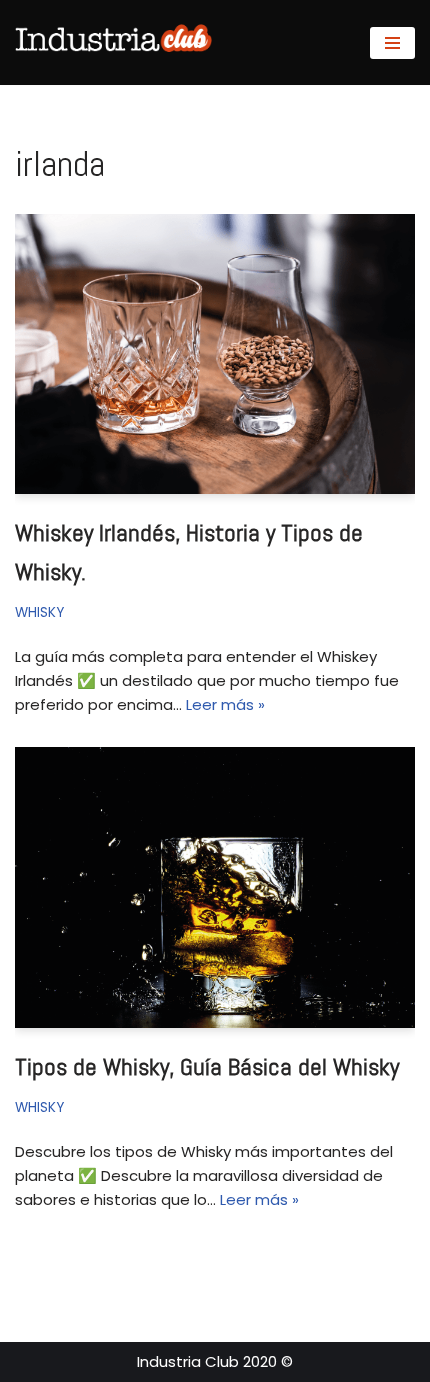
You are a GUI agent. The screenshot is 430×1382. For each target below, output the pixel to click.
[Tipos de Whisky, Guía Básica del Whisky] (215, 887)
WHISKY (39, 612)
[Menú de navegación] (392, 43)
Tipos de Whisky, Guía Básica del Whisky (207, 1066)
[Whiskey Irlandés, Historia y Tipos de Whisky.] (215, 354)
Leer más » (225, 704)
